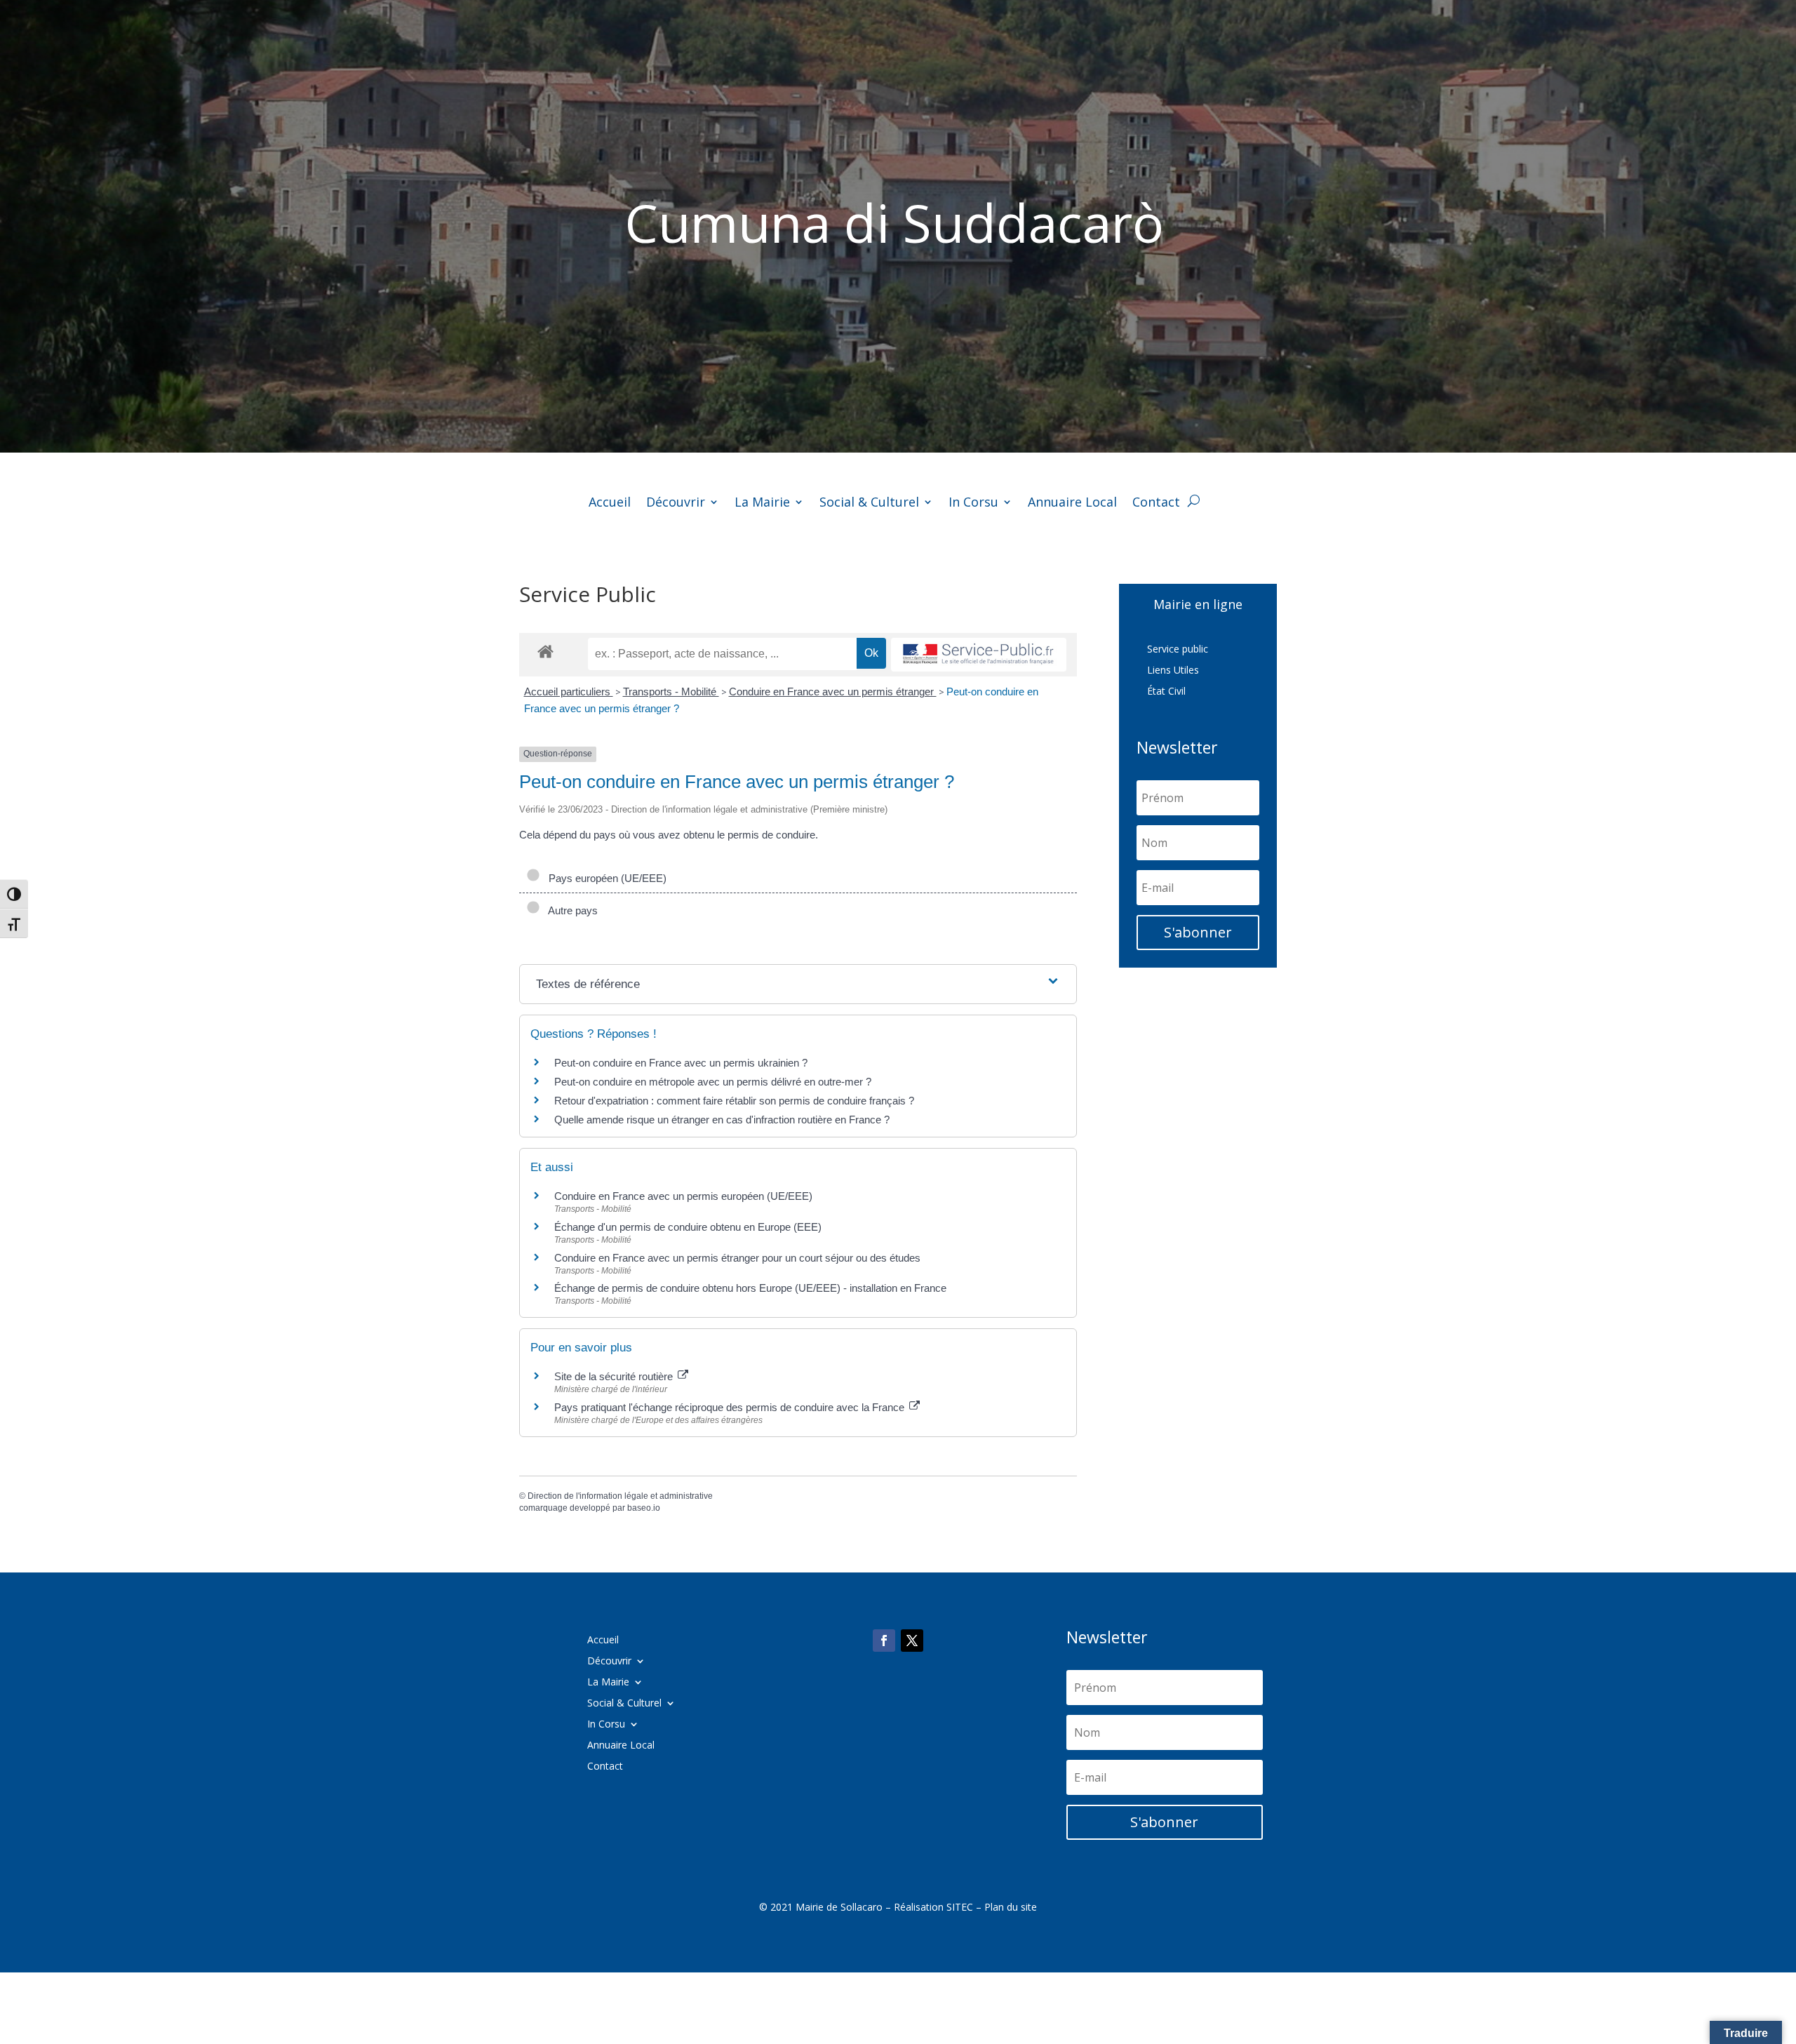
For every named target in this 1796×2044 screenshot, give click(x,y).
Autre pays (570, 910)
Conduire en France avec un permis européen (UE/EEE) (683, 1196)
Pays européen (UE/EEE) (605, 878)
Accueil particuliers (569, 692)
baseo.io (644, 1508)
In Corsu (973, 503)
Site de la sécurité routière (615, 1376)
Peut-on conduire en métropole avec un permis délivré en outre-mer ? (713, 1082)
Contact (1156, 503)
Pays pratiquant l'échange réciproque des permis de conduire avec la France (731, 1407)
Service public (1178, 650)
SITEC (960, 1907)
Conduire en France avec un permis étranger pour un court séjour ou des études (737, 1258)
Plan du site (1011, 1907)
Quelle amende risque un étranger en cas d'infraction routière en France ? (722, 1120)
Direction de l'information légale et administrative (620, 1496)
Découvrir (676, 503)
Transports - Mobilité (671, 692)
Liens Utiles (1173, 671)
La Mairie (762, 503)
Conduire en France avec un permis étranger (833, 692)
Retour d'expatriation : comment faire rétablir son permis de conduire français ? (734, 1101)
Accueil (610, 503)
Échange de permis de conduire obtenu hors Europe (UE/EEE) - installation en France (750, 1288)
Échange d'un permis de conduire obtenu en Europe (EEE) (688, 1227)
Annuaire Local (1072, 503)
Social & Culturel (869, 503)
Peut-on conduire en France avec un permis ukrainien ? (681, 1063)
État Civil (1166, 692)
